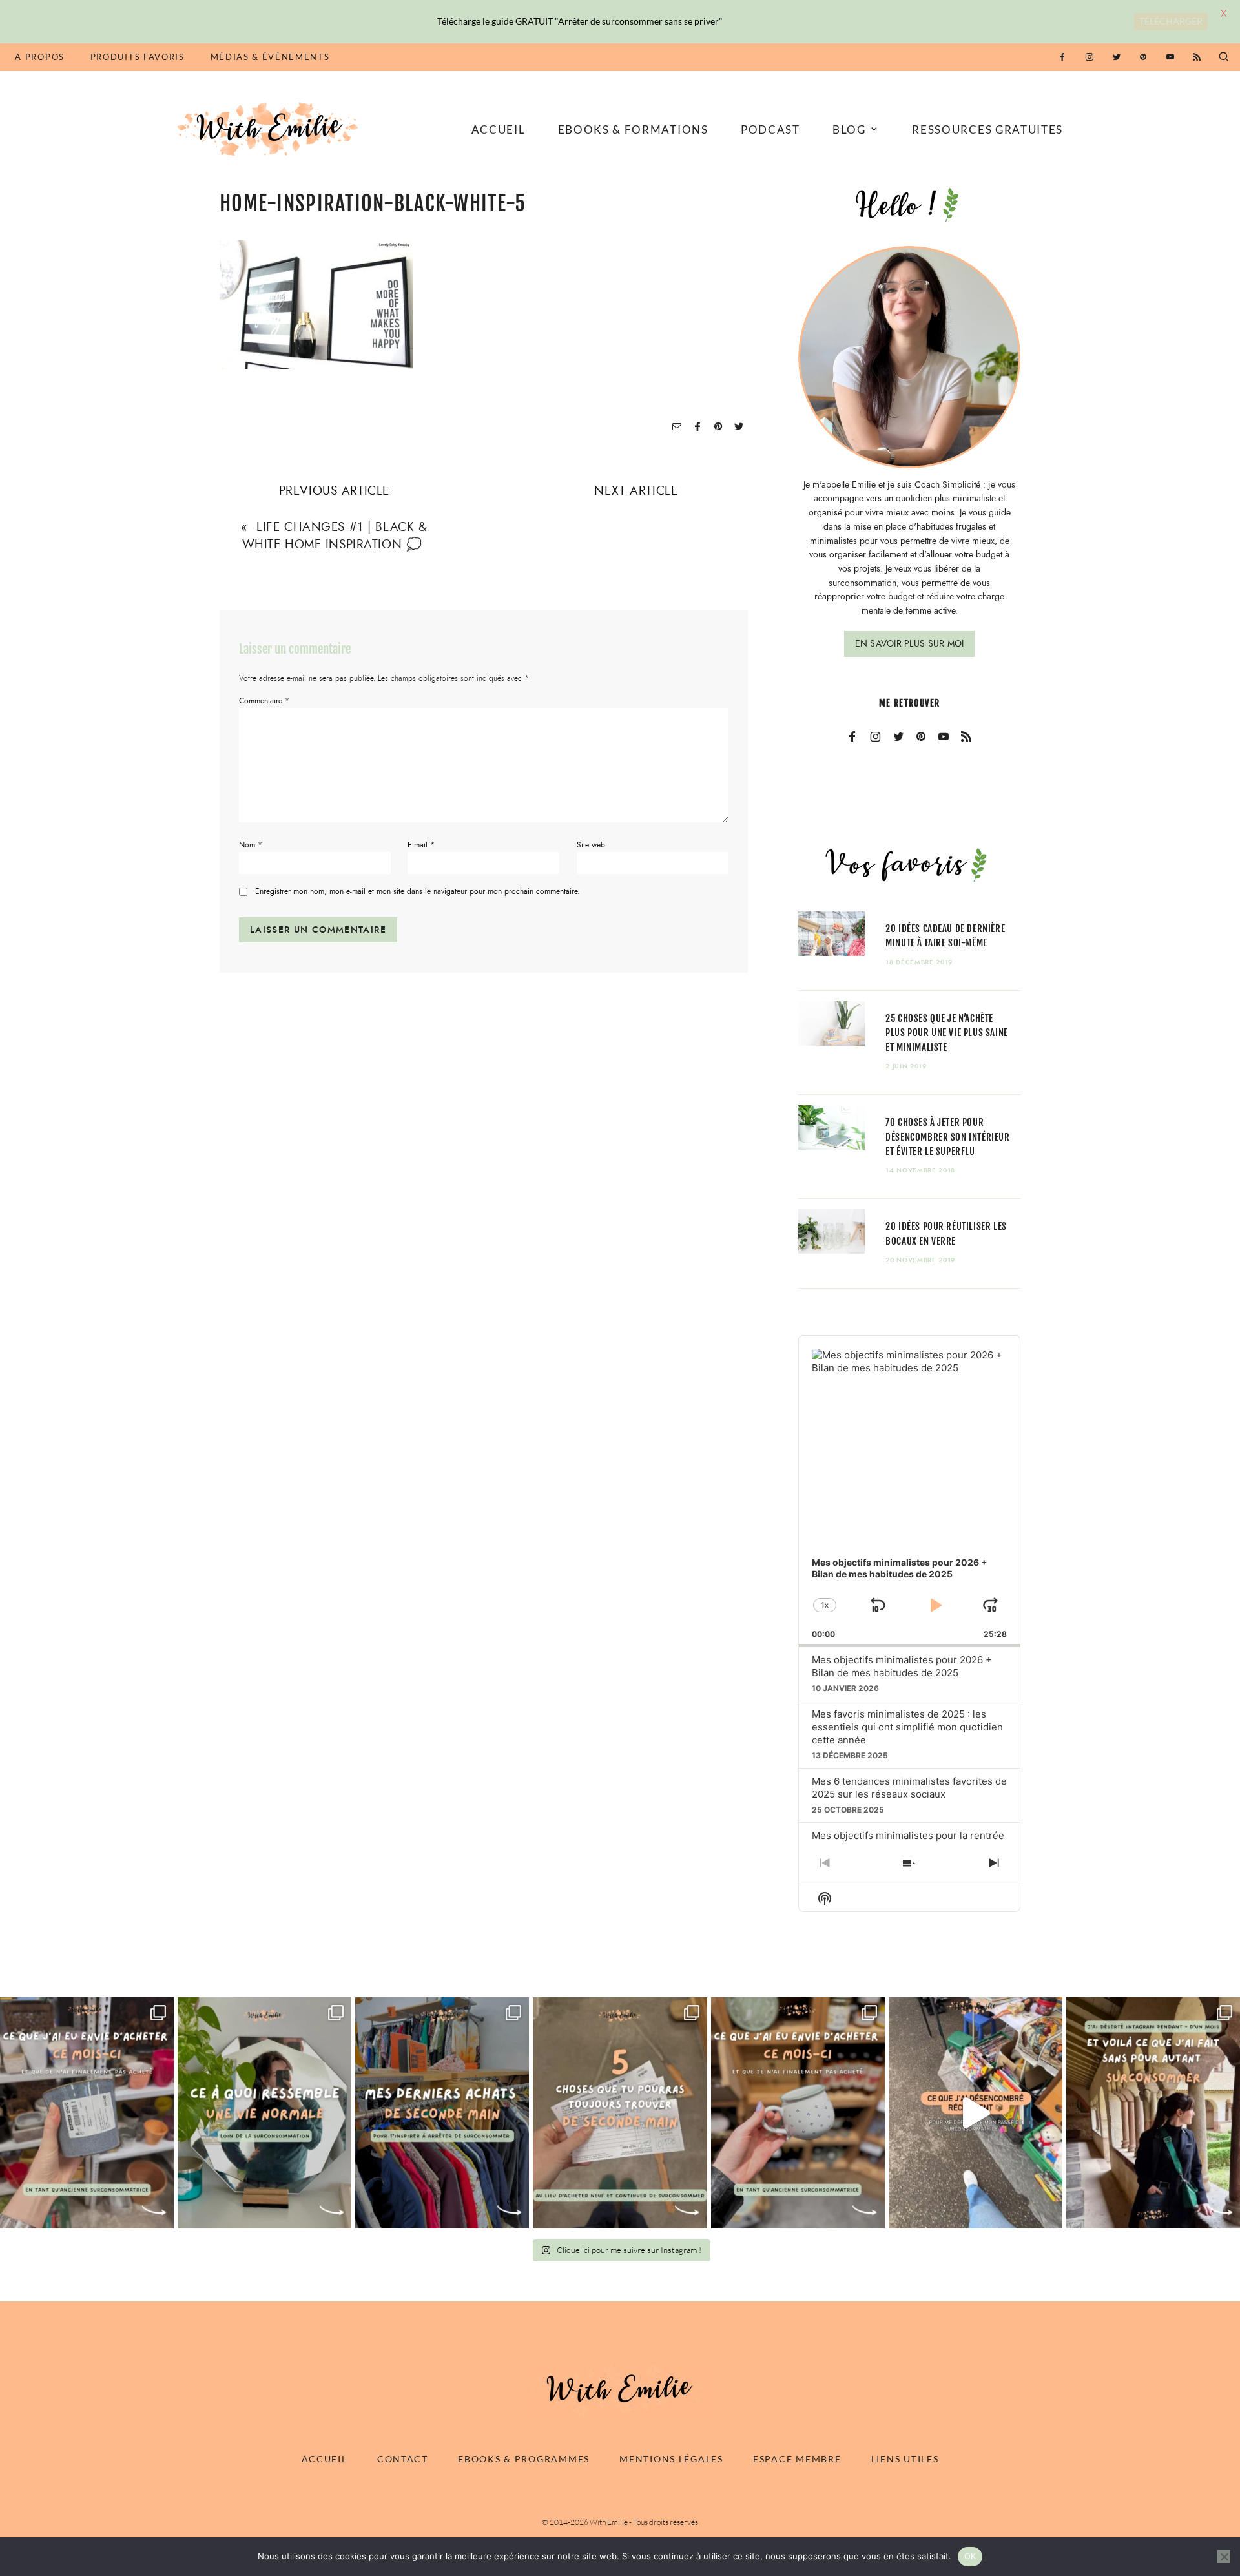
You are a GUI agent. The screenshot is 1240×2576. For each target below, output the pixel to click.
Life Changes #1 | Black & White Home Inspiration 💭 (335, 535)
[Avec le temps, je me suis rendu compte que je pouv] (620, 2113)
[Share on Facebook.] (697, 427)
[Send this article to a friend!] (677, 427)
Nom (251, 845)
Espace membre (797, 2459)
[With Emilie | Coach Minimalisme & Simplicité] (270, 128)
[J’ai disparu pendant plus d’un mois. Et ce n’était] (1153, 2113)
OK (970, 2556)
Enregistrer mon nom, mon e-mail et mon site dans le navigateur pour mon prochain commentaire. (418, 892)
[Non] (1224, 2557)
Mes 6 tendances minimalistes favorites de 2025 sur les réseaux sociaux (909, 1788)
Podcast (770, 130)
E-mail (421, 845)
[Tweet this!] (739, 427)
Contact (403, 2459)
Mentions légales (671, 2459)
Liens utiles (905, 2459)
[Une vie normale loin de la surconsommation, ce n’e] (264, 2113)
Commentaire (264, 701)
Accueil (499, 130)
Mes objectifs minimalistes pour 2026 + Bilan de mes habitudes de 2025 (902, 1666)
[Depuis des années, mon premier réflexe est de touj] (442, 2113)
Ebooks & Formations (633, 130)
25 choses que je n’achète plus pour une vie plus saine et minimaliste (947, 1033)
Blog (849, 130)
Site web (591, 845)
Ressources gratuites (987, 130)
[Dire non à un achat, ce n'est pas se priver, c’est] (87, 2113)
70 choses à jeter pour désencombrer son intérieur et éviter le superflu (947, 1137)
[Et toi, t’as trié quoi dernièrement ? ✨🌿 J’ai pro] (976, 2113)
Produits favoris (138, 57)
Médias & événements (270, 57)
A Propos (39, 57)
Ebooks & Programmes (524, 2459)
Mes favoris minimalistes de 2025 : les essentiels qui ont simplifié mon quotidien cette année (907, 1727)
